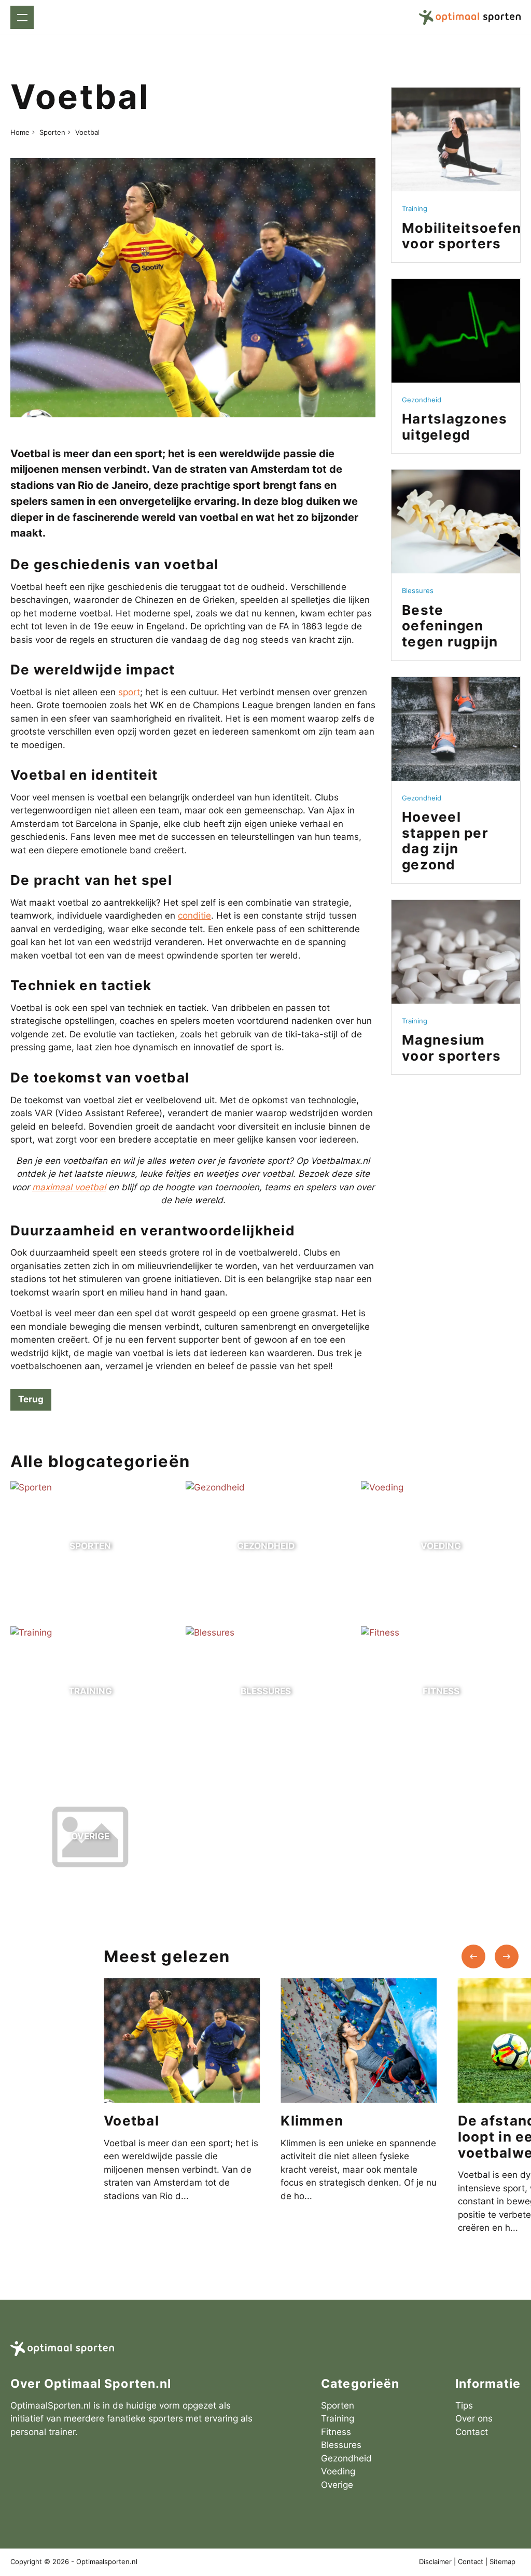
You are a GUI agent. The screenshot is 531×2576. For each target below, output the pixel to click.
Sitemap (502, 2562)
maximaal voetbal (69, 1187)
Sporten (52, 132)
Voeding (338, 2471)
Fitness (336, 2432)
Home (20, 132)
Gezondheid (346, 2458)
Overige (337, 2485)
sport (129, 692)
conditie (194, 916)
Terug (31, 1399)
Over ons (474, 2418)
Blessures (341, 2445)
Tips (464, 2405)
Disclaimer (435, 2562)
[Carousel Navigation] (490, 1956)
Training (338, 2418)
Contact (472, 2432)
